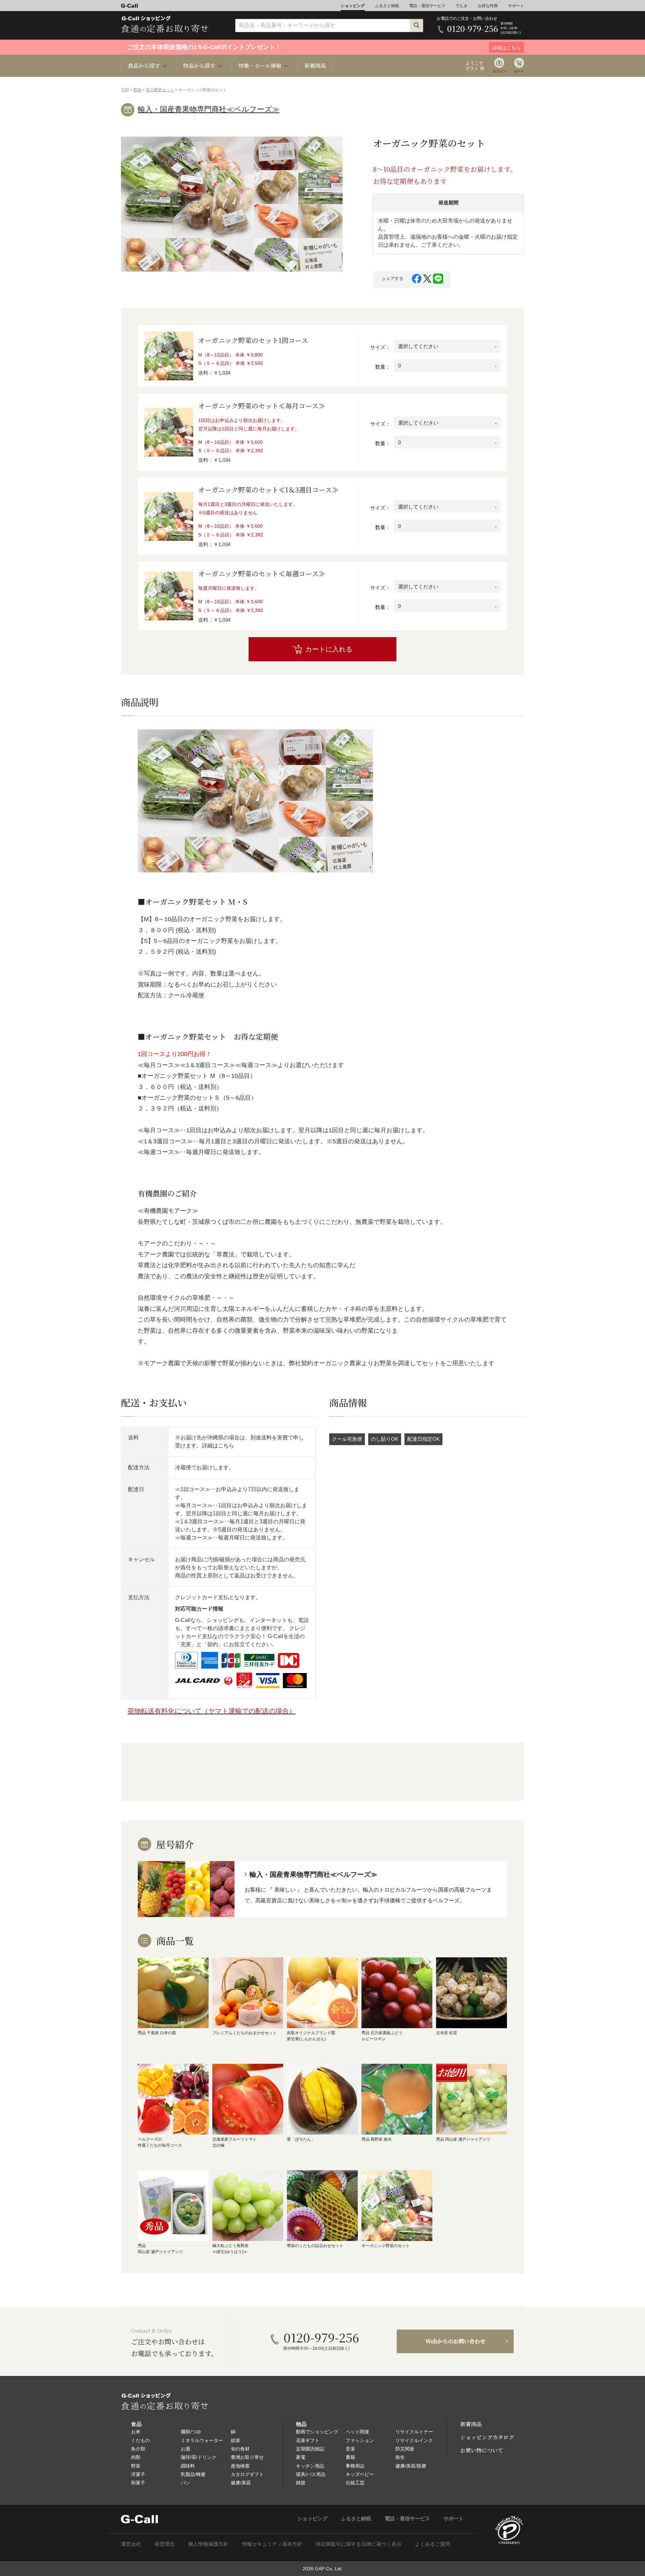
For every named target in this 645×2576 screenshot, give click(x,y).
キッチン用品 (310, 2466)
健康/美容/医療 (411, 2466)
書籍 (350, 2457)
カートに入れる (329, 649)
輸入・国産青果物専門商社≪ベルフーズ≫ (209, 109)
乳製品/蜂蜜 (193, 2474)
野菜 (137, 90)
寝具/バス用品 (311, 2474)
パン (185, 2483)
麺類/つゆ (191, 2432)
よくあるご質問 (433, 2544)
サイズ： (380, 347)
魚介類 (138, 2449)
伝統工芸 (355, 2483)
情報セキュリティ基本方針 (272, 2544)
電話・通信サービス (427, 6)
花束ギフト (308, 2440)
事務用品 (355, 2466)
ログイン (499, 71)
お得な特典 (488, 6)
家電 (301, 2457)
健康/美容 (241, 2483)
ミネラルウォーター (202, 2440)
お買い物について (482, 2450)
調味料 (188, 2466)
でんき (462, 6)
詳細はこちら (218, 1446)
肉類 (136, 2457)
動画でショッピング (317, 2432)
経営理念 (165, 2544)
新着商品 (315, 66)
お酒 (185, 2449)
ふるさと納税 (387, 6)
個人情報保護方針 (208, 2544)
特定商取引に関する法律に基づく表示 (359, 2544)
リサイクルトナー (414, 2432)
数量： (383, 367)
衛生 (400, 2457)
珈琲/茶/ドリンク (199, 2457)
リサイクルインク (414, 2440)
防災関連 (405, 2449)
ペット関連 (357, 2432)
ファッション (360, 2440)
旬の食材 (240, 2449)
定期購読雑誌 (310, 2449)
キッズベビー (360, 2474)
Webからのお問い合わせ (455, 2341)
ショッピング (353, 6)
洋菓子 (138, 2474)
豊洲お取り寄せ (247, 2457)
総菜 (235, 2440)
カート (519, 71)
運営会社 (131, 2544)
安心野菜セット (160, 90)
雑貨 (301, 2483)
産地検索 (240, 2466)
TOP (125, 90)
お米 (136, 2432)
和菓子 (138, 2483)
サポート (516, 6)
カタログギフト (247, 2474)
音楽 (350, 2449)
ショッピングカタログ (487, 2437)
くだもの (140, 2440)
